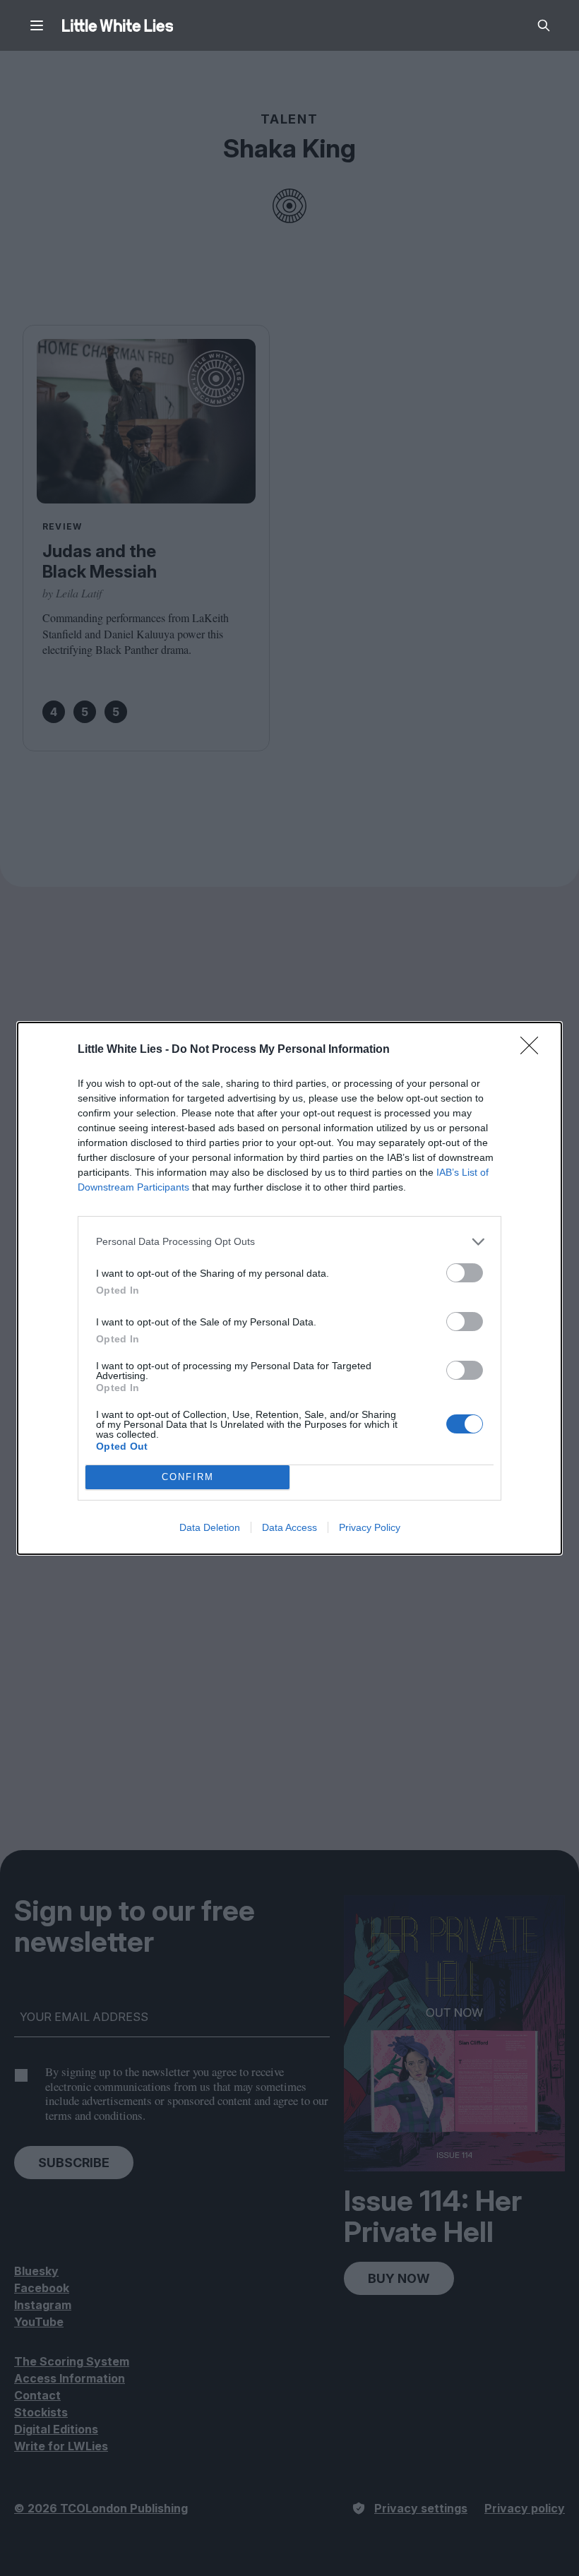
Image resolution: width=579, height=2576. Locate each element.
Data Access (289, 1527)
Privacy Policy (370, 1527)
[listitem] (289, 1242)
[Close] (534, 1050)
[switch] (465, 1273)
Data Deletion (210, 1527)
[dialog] (289, 1288)
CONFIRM (188, 1477)
